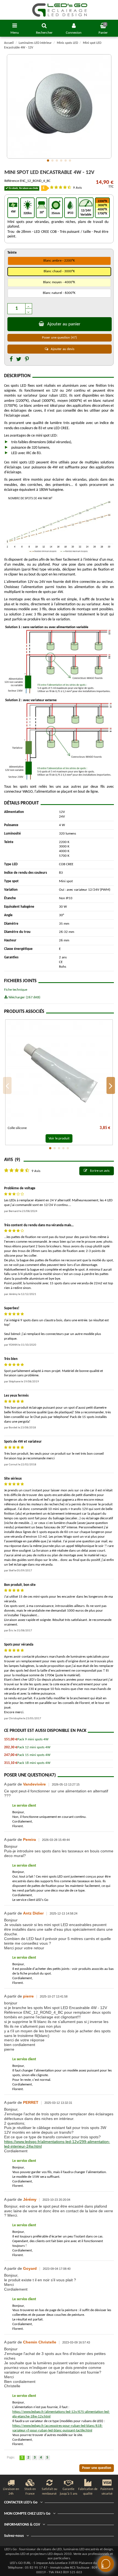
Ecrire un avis (99, 1171)
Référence (12, 181)
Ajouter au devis (62, 349)
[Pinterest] (27, 360)
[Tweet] (19, 360)
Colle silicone (17, 1128)
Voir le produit (59, 1138)
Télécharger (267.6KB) (24, 997)
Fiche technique (16, 990)
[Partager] (11, 360)
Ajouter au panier (64, 324)
